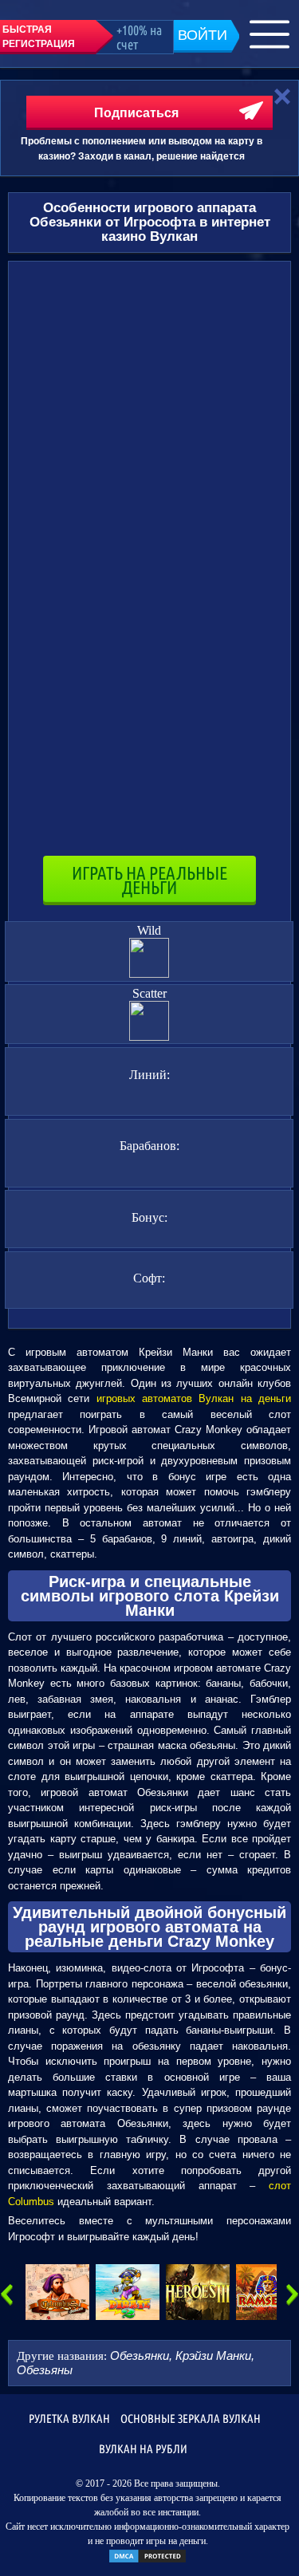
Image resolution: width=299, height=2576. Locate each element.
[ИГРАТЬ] (57, 2292)
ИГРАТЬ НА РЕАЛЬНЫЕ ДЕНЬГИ (149, 880)
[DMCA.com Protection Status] (148, 2561)
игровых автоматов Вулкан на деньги (194, 1398)
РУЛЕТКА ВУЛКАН (69, 2418)
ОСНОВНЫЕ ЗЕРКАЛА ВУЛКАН (191, 2418)
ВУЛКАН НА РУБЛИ (143, 2449)
